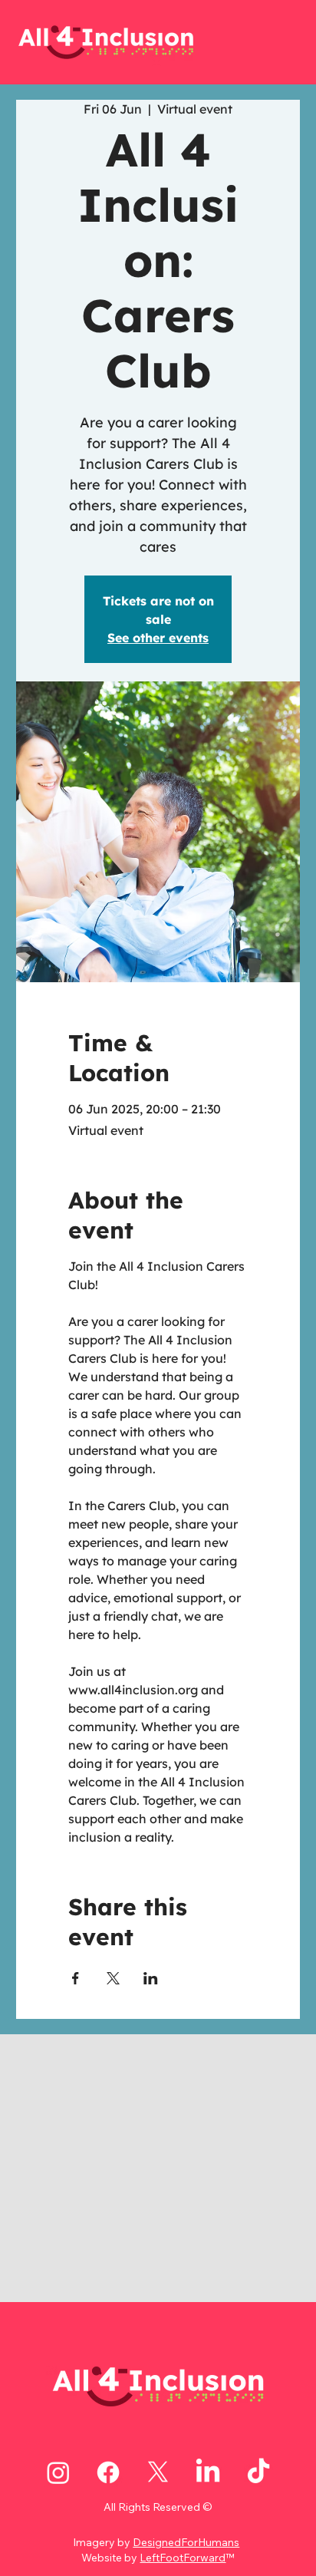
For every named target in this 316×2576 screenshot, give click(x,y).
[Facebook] (108, 2472)
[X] (158, 2472)
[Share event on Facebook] (76, 1978)
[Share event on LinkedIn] (151, 1978)
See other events (158, 638)
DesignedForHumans (186, 2542)
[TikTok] (258, 2472)
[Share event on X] (113, 1978)
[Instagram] (58, 2472)
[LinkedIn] (208, 2472)
